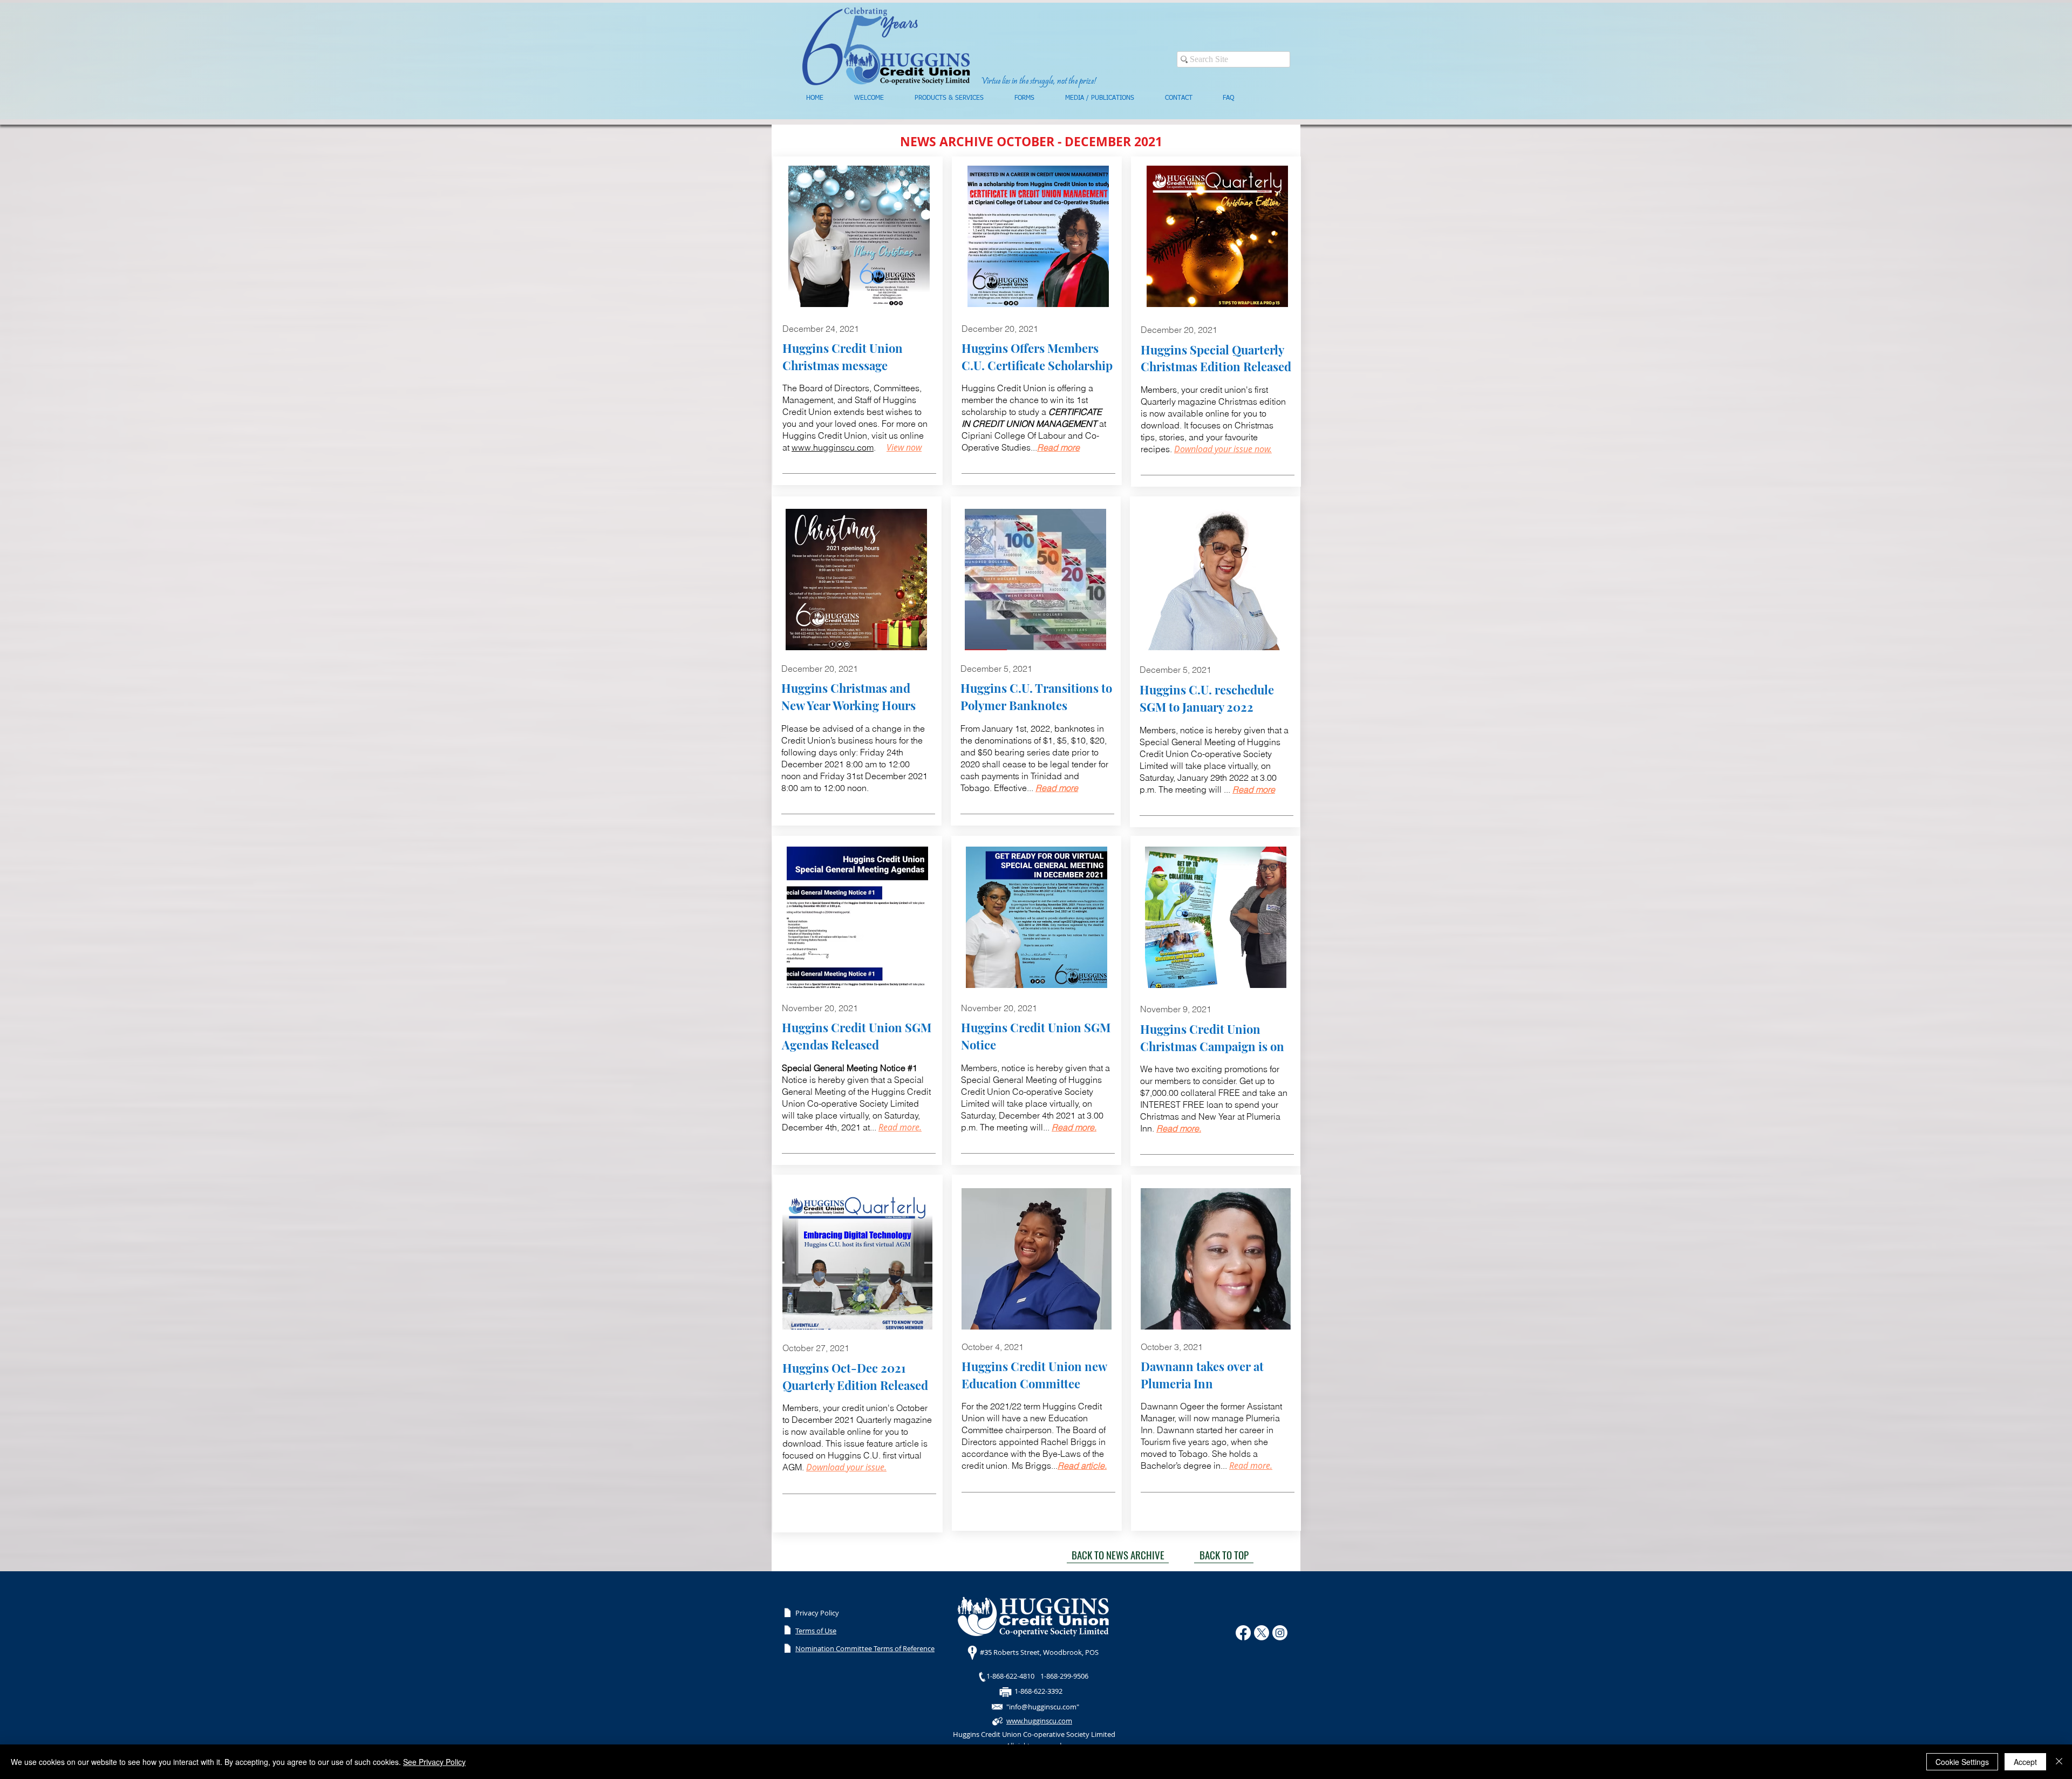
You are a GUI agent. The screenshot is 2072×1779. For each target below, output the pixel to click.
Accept (2025, 1762)
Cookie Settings (1962, 1762)
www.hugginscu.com (833, 447)
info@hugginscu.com (1043, 1707)
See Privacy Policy (434, 1762)
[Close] (2059, 1762)
